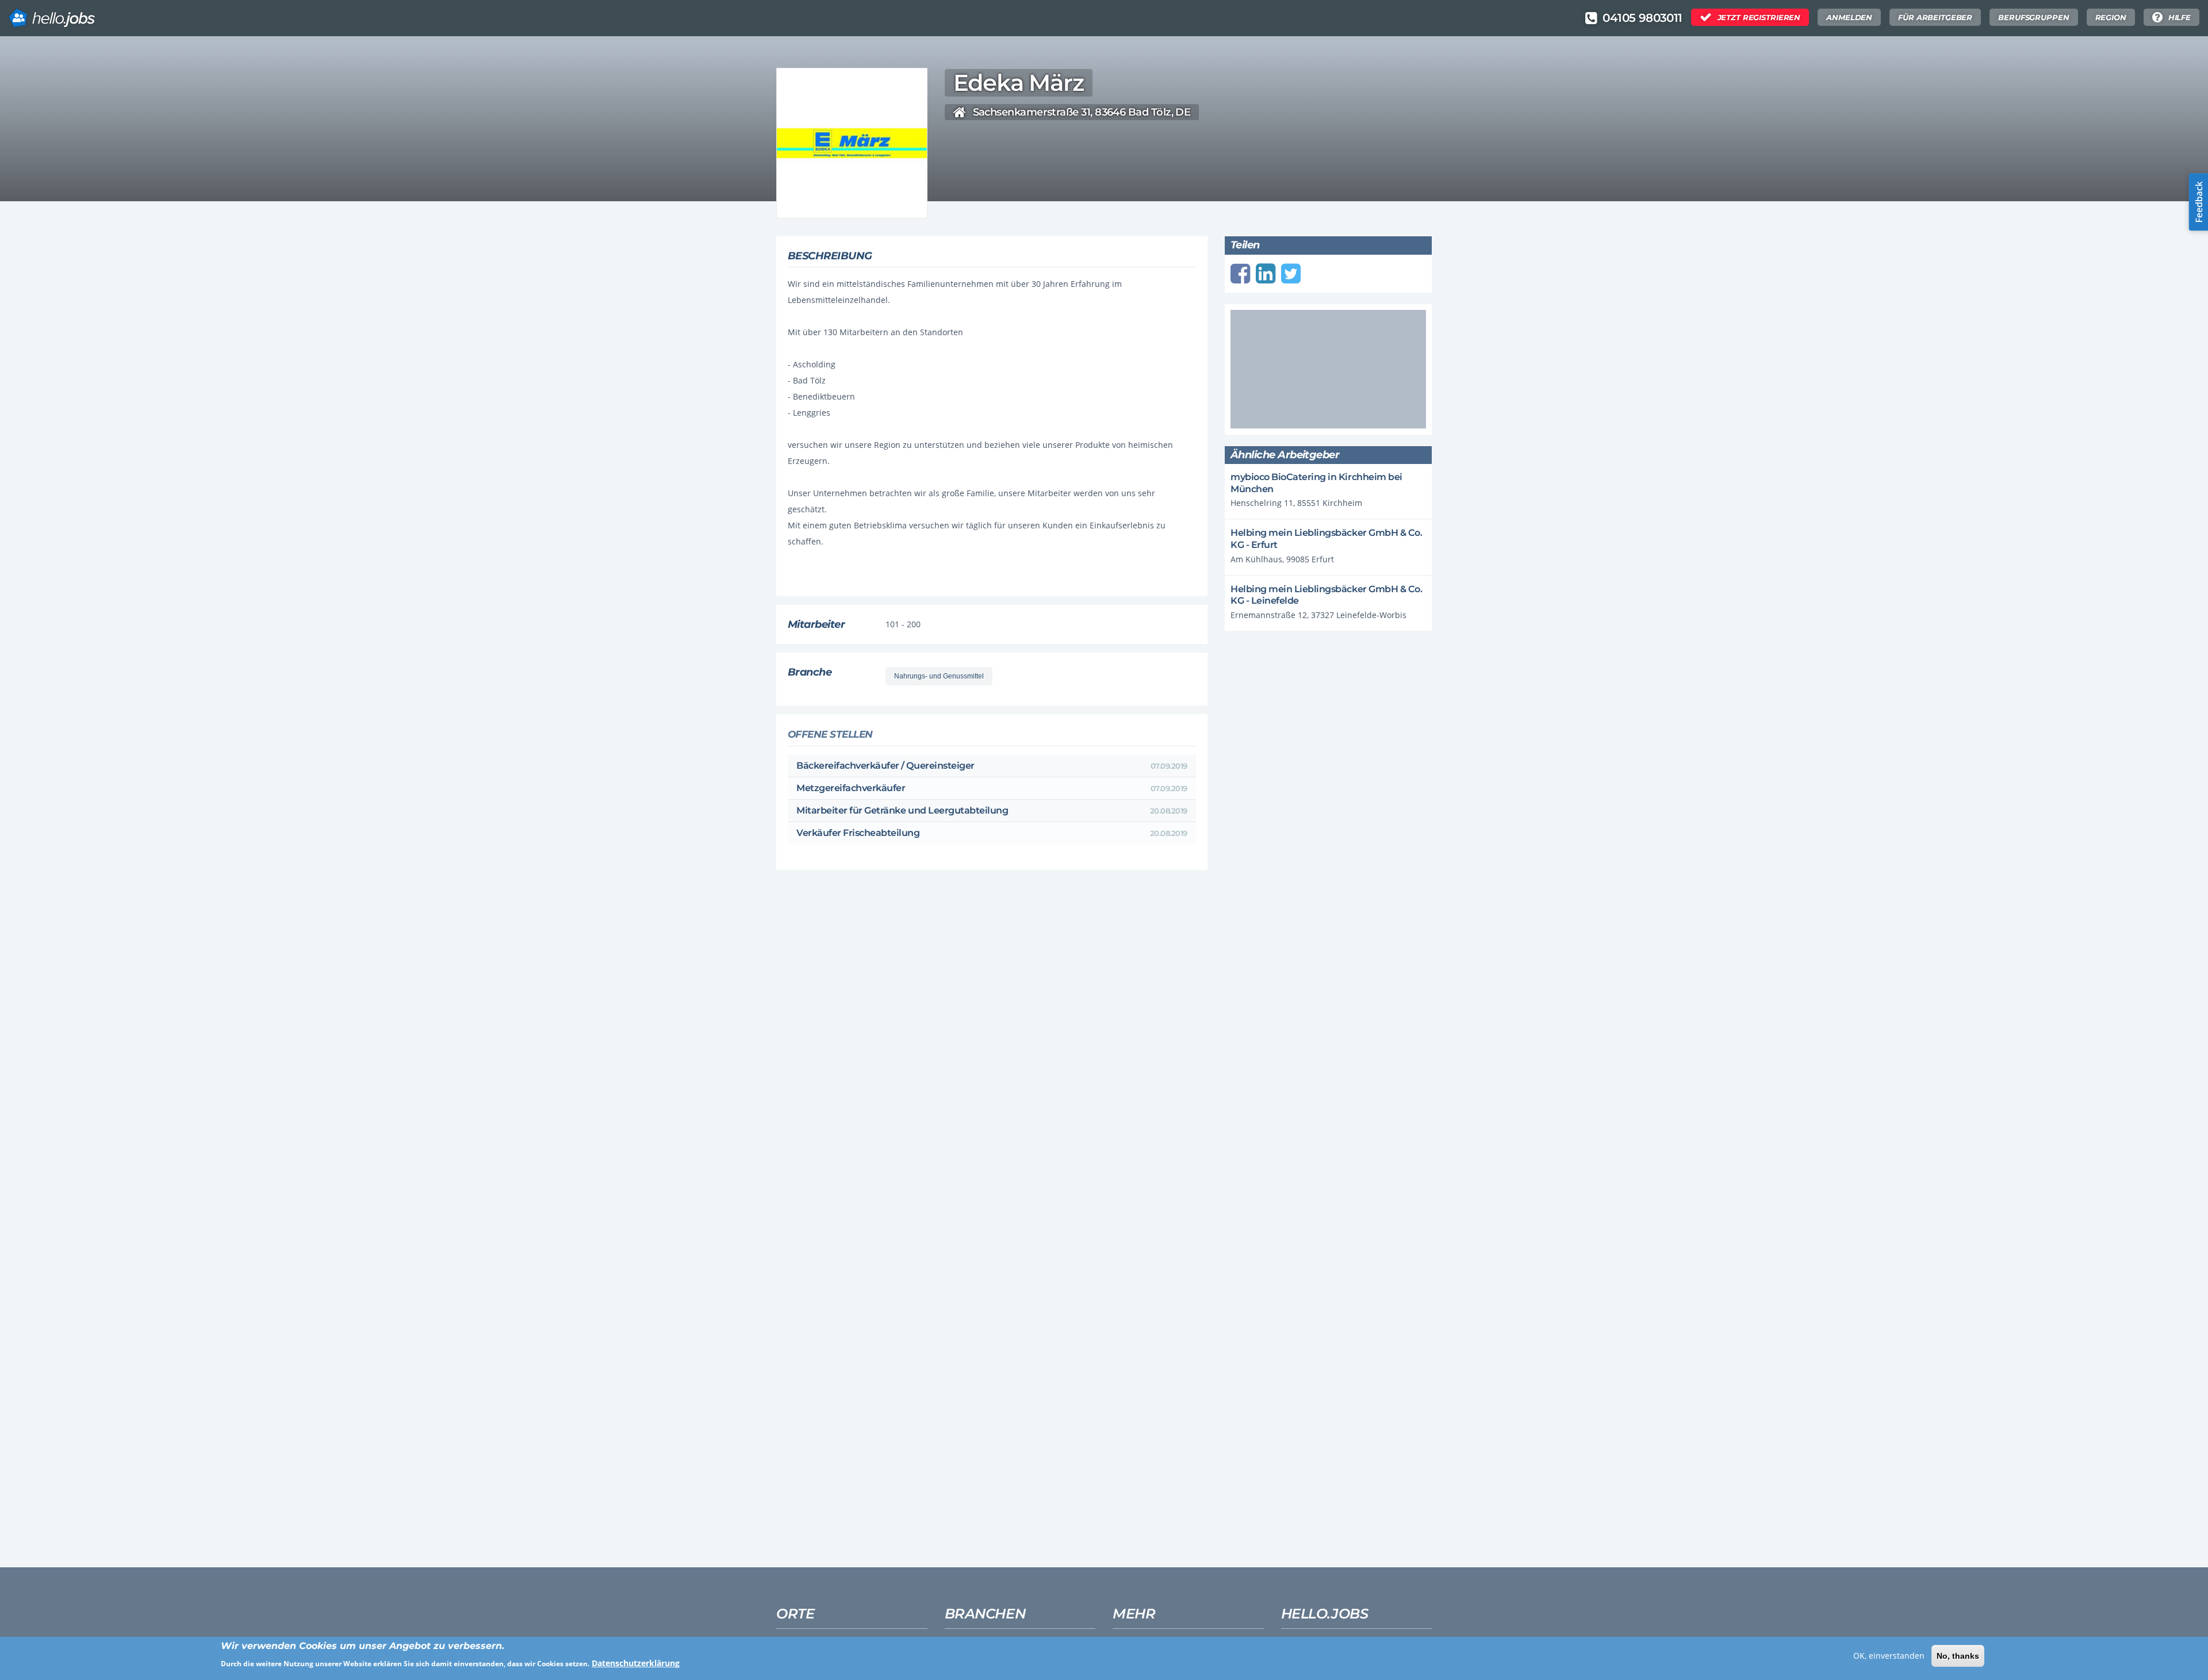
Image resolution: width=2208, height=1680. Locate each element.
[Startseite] (52, 14)
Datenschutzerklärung (636, 1663)
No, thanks (1958, 1656)
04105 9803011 (1642, 18)
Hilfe (2180, 17)
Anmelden (1849, 17)
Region (2111, 17)
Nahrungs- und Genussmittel (939, 676)
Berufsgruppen (2033, 17)
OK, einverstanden (1889, 1656)
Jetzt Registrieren (1759, 17)
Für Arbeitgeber (1935, 17)
